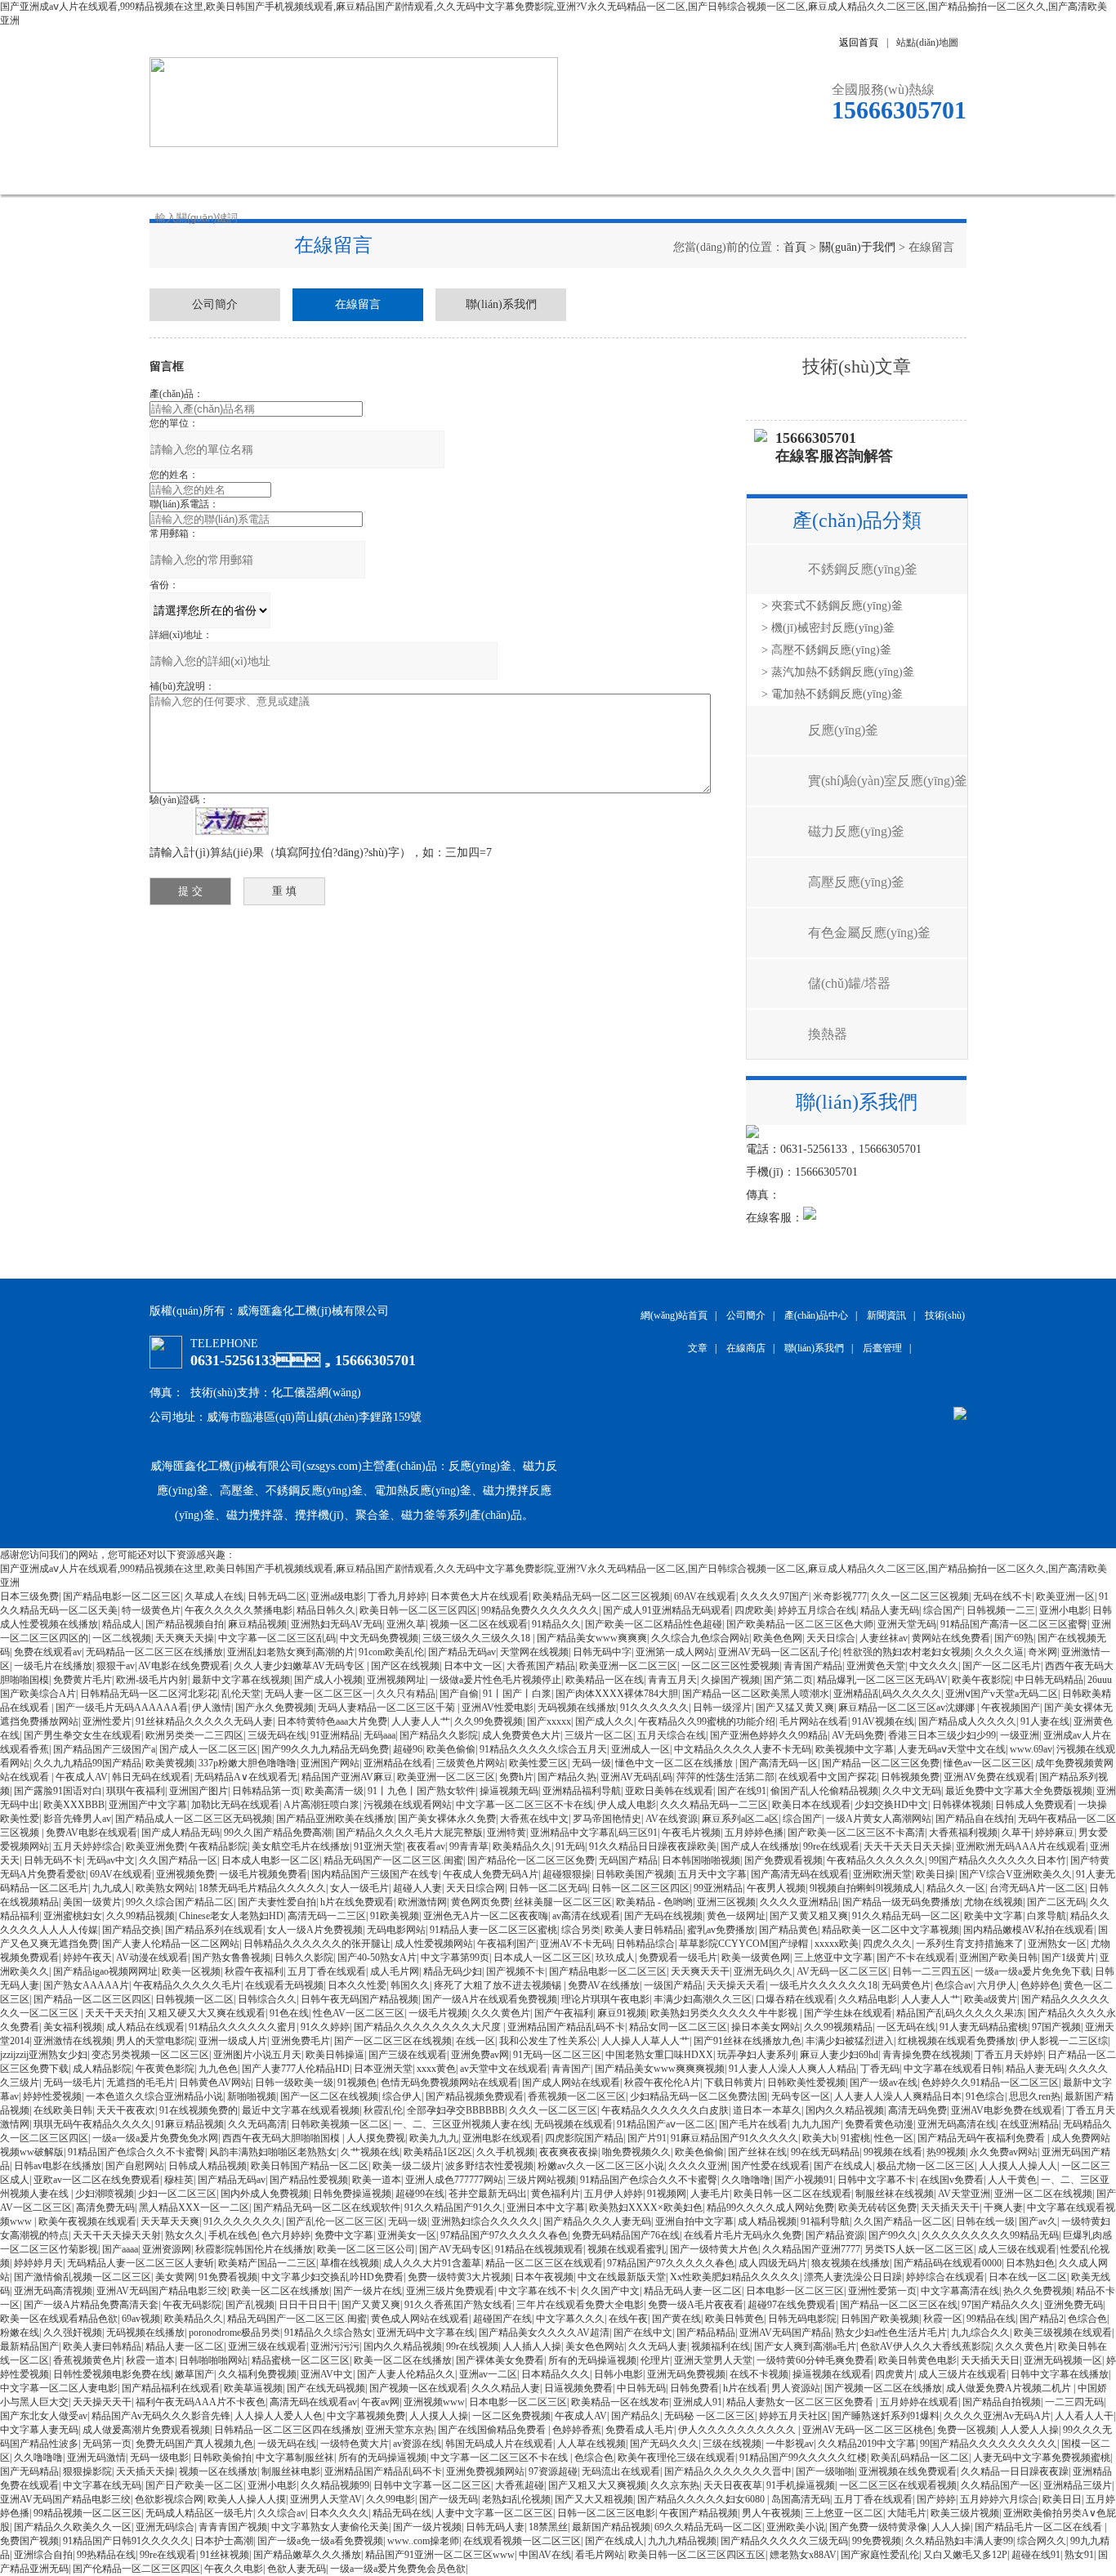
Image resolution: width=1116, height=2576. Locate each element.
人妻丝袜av (884, 1638)
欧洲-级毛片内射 (152, 1680)
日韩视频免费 (910, 1777)
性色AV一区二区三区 (359, 2013)
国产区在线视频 (405, 1666)
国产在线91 (742, 1791)
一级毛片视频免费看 (263, 1874)
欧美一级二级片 (407, 2166)
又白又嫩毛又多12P (965, 2555)
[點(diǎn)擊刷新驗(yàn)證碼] (232, 821)
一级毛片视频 (438, 2013)
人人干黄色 (1012, 2180)
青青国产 (571, 2069)
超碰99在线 (420, 2194)
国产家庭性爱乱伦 (880, 2555)
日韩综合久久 (267, 1999)
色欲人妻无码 (297, 2569)
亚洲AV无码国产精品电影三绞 (162, 2291)
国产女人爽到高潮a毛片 (805, 2346)
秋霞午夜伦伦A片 (662, 2083)
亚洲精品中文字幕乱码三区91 (594, 1833)
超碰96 (408, 1749)
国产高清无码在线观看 (800, 1874)
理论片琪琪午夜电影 (605, 1999)
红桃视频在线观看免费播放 (957, 2041)
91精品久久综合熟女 (328, 2333)
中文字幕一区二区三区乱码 (277, 1638)
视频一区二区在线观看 (479, 1624)
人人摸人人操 (439, 2416)
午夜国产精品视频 (699, 2513)
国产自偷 (459, 1694)
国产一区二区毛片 (1002, 1666)
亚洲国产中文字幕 (148, 1805)
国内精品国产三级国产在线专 (375, 1874)
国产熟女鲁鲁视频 (231, 1958)
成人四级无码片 (773, 2263)
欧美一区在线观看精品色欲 (59, 2319)
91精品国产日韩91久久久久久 (127, 2541)
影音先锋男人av (77, 1819)
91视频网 (667, 2194)
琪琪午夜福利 (136, 1791)
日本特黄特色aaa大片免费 (332, 1721)
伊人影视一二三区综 (1064, 2041)
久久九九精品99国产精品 (87, 1763)
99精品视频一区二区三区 (87, 2513)
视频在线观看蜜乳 (627, 2249)
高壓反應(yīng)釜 (856, 882)
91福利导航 (825, 2221)
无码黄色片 (906, 1985)
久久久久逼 (999, 1652)
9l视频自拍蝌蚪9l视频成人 (866, 1888)
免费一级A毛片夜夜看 (696, 2305)
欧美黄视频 (170, 1763)
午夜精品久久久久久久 (876, 1860)
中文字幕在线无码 (102, 2485)
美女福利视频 (73, 2027)
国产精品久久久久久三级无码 (784, 2541)
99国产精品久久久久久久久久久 (989, 2444)
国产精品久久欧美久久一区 (73, 2527)
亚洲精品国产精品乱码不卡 (566, 2027)
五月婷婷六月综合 (999, 2499)
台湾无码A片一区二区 (1037, 1888)
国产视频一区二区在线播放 (883, 2388)
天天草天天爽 (170, 2221)
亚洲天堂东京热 (400, 2430)
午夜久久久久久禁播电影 (239, 1610)
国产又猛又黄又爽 (795, 1708)
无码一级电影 (159, 2458)
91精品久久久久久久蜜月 (243, 2027)
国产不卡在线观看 (916, 1958)
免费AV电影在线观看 (92, 1833)
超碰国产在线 (502, 2319)
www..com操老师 (423, 2541)
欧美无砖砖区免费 (877, 2208)
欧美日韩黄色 (734, 2319)
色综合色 (1087, 2319)
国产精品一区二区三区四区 (92, 1999)
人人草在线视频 (591, 2444)
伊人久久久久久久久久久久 (738, 2430)
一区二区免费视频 (511, 2416)
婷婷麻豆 (1055, 1833)
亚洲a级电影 (337, 1596)
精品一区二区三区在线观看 (544, 2263)
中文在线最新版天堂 (622, 2277)
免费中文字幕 (344, 2235)
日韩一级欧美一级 (294, 2083)
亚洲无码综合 (165, 2527)
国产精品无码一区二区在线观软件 (327, 2208)
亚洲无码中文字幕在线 (426, 2333)
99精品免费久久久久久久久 (540, 1610)
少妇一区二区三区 (177, 2194)
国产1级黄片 (1069, 1958)
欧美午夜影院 (981, 1680)
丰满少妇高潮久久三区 (703, 1999)
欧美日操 (935, 1874)
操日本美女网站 (766, 2027)
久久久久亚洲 (698, 2166)
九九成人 (112, 1888)
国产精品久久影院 (439, 1735)
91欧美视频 (395, 1916)
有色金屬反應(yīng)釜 (869, 933)
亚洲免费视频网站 (485, 2471)
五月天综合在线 (672, 1735)
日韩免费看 (694, 2388)
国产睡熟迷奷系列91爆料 (886, 2416)
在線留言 (766, 170)
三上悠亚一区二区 (844, 2513)
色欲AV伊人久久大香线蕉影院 (926, 2346)
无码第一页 (107, 2444)
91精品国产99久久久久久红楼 (803, 2458)
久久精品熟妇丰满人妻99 (959, 2541)
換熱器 (828, 1034)
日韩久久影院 (304, 1958)
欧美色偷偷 (451, 1749)
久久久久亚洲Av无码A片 (997, 2416)
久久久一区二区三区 (553, 2110)
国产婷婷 (936, 2499)
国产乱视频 (250, 2305)
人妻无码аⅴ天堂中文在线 (952, 1749)
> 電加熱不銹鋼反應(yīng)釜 (832, 694)
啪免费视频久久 (636, 2152)
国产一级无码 (449, 2499)
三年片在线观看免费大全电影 (580, 2305)
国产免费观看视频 (783, 1860)
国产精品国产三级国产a (104, 1749)
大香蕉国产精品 (541, 1666)
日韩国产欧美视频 (880, 2319)
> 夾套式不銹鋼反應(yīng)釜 (832, 606)
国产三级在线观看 (408, 2055)
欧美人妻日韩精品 (644, 1930)
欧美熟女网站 (165, 1888)
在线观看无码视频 (284, 1985)
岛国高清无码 (801, 2499)
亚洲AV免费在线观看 (989, 1777)
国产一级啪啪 (825, 2471)
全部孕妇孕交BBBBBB (456, 2110)
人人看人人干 (1084, 2416)
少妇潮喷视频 (105, 2194)
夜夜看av (426, 1846)
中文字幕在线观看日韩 (953, 2069)
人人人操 (951, 2527)
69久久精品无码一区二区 (708, 2527)
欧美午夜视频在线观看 (87, 2221)
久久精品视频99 (335, 2485)
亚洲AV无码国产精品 (785, 2333)
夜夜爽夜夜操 (569, 2152)
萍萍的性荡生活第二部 (725, 1777)
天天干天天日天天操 (908, 1846)
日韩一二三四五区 (931, 1971)
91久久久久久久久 (243, 2221)
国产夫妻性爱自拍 (277, 1902)
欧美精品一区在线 (605, 1680)
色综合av (954, 1985)
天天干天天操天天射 (117, 2235)
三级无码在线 (277, 1735)
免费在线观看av (48, 1652)
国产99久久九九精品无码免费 (325, 1749)
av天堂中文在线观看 (504, 2069)
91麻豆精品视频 (190, 2124)
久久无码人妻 (658, 2346)
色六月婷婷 (286, 2235)
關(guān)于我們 (857, 247)
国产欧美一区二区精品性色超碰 (654, 1624)
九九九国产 (816, 2124)
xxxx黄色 (436, 2069)
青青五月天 (672, 1680)
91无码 (570, 1846)
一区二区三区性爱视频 (730, 1666)
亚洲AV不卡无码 (576, 1944)
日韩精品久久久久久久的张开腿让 (317, 1944)
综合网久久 (1042, 2541)
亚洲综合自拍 (43, 2555)
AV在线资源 (672, 1819)
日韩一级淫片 (722, 1708)
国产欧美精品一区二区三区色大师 (800, 1624)
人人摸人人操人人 (1018, 2166)
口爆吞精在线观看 (795, 1999)
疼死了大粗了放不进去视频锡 (499, 1985)
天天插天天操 (145, 2471)
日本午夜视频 (544, 2277)
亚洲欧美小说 (796, 2527)
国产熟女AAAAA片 (86, 1985)
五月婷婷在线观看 (919, 2402)
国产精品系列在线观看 (214, 1930)
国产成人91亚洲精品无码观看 (667, 1610)
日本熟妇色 (1030, 2263)
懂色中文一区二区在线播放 (675, 1763)
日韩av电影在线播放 (58, 2166)
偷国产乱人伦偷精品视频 (824, 1791)
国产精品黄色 (788, 1930)
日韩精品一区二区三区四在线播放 (288, 2430)
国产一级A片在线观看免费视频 (490, 1999)
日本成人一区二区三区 (542, 1958)
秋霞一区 (943, 2319)
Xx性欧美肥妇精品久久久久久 (735, 2277)
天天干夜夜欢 (126, 2110)
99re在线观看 (831, 1846)
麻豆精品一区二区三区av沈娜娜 (908, 1708)
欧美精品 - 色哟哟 (654, 1902)
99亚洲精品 (718, 1888)
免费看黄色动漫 (879, 2124)
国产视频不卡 (516, 1971)
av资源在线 (417, 2444)
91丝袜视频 (225, 2555)
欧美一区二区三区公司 (366, 2249)
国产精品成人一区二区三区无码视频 (194, 1819)
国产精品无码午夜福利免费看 (982, 2138)
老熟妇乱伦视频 (516, 2499)
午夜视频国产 (1011, 1708)
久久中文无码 (912, 1791)
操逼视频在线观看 (832, 2374)
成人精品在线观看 (145, 2027)
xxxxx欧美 (837, 1944)
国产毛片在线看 (753, 2124)
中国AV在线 (545, 2555)
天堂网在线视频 (534, 1652)
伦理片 (655, 2360)
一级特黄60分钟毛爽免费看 (815, 2360)
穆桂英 (179, 2180)
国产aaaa (120, 2249)
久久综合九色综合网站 (700, 1638)
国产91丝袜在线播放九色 (748, 2041)
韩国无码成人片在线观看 (499, 2444)
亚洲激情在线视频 (73, 2041)
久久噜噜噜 (746, 2180)
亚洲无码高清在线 (957, 2124)
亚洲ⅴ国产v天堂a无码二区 (1002, 1694)
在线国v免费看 (952, 2180)
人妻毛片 (710, 2194)
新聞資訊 (498, 170)
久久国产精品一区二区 (903, 2221)
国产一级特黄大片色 (714, 2249)
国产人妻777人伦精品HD (296, 2069)
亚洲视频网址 (396, 1680)
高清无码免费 (917, 2110)
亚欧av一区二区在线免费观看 (97, 2180)
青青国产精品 (813, 1666)
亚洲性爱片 (107, 1721)
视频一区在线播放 (218, 2471)
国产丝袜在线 (757, 2152)
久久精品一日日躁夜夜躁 (1015, 2471)
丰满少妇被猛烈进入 (850, 2041)
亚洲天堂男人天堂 (713, 2360)
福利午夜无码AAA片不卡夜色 (201, 2402)
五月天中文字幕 (712, 1874)
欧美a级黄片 (991, 1999)
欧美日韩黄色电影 (917, 2360)
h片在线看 (745, 2388)
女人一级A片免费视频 (315, 1930)
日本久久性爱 (357, 1985)
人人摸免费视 (376, 2138)
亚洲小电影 (1064, 1610)
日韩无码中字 (602, 1652)
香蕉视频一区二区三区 (577, 2096)
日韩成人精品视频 (208, 2166)
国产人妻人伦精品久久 (406, 2374)
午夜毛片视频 (691, 1833)
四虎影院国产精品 (584, 2138)
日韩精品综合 (645, 1944)
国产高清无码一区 (779, 1763)
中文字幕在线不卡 (538, 2291)
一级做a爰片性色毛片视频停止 (496, 1680)
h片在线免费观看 (357, 1902)
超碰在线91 (1036, 2555)
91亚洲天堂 (378, 1846)
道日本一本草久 (767, 2110)
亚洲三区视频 (726, 1902)
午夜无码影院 (192, 2305)
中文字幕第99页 (455, 1958)
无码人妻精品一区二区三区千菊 (388, 1708)
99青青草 (469, 1846)
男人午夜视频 (771, 2513)
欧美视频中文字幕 (855, 1749)
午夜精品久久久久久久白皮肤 (665, 2110)
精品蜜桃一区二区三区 (301, 2360)
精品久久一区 (956, 1888)
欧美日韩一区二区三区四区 (418, 1610)
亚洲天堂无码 (907, 1624)
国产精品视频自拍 (185, 1624)
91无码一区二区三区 (557, 2055)
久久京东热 (675, 2485)
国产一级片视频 (427, 2527)
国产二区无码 (1056, 1902)
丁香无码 (880, 2069)
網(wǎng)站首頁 (207, 170)
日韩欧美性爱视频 (806, 2083)
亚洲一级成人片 (233, 2041)
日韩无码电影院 (802, 2319)
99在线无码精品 (825, 2152)
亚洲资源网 (167, 2249)
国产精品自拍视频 (1002, 2402)
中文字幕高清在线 (960, 2291)
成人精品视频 (767, 2221)
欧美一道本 (377, 2180)
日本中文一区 (473, 1666)
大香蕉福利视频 (963, 1833)
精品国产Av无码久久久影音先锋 (161, 2416)
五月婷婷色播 (754, 1833)
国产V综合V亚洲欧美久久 (1016, 1874)
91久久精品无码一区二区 (906, 1916)
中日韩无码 (641, 2388)
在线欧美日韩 (63, 2110)
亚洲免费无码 (1074, 2305)
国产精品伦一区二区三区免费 (531, 1860)
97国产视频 (1056, 2027)
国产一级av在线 (884, 2083)
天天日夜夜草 (733, 2485)
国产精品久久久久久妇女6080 (702, 2499)
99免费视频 (877, 2541)
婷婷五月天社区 (793, 2416)
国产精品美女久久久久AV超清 (544, 2333)
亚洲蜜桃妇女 (73, 1916)
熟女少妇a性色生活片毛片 (891, 2333)
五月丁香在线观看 (327, 1971)
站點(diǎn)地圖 (927, 42)
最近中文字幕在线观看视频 (301, 2110)
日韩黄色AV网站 (215, 2083)
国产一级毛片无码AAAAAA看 (122, 1708)
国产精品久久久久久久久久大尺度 (429, 2027)
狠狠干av (116, 1666)
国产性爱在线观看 (770, 2166)
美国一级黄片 (92, 1902)
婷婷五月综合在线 (817, 1610)
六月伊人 (997, 1985)
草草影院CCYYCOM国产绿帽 (745, 1944)
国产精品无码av (462, 1652)
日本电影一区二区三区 (795, 2291)
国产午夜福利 (564, 2013)
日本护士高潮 (224, 2541)
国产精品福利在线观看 (171, 2388)
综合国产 (943, 1610)
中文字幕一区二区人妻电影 (59, 2388)
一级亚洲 (1020, 1735)
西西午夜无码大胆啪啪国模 (282, 2138)
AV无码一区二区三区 (842, 1971)
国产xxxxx (549, 1721)
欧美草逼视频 (253, 2388)
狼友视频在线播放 (850, 2263)
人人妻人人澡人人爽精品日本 (898, 2096)
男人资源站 (796, 2388)
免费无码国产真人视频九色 (194, 2444)
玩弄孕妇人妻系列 (757, 2055)
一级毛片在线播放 (53, 1666)
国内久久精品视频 (845, 2110)
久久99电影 (391, 2499)
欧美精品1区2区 (438, 2152)
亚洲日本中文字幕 (546, 2208)
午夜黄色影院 (165, 2069)
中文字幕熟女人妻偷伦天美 (330, 2527)
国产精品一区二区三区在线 (899, 2305)
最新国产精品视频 (611, 2527)
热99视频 (946, 2152)
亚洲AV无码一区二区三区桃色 (868, 2430)
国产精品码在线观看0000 (948, 2263)
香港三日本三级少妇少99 (942, 1735)
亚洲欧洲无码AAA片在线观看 (1021, 1846)
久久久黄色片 (501, 2013)
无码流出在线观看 (621, 2471)
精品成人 (122, 1624)
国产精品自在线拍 (975, 1819)
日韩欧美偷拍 (222, 2458)
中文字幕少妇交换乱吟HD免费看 (333, 2277)
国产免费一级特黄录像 (878, 2527)
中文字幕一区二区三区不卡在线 (525, 1805)
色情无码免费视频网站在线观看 (449, 2083)
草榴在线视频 (350, 2263)
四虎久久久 (887, 1944)
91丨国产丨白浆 (517, 1694)
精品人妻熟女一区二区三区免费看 (801, 2402)
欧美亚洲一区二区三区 (628, 1666)
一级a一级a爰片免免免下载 (1033, 1971)
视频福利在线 (721, 2346)
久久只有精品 (406, 1694)
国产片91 (647, 2138)
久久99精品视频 (141, 1916)
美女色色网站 (595, 2346)
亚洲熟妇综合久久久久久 (485, 2221)
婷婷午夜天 (87, 1958)
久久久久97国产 (775, 1596)
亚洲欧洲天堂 (882, 1874)
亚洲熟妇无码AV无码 (337, 1624)
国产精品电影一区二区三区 (122, 1596)
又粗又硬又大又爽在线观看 (207, 2013)
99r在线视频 (472, 2346)
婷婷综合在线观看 (945, 2277)
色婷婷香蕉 (577, 2430)
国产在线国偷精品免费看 (493, 2430)
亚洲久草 (406, 1624)
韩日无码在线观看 (151, 1777)
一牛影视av (790, 2444)
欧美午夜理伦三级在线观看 (676, 2458)
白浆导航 (1047, 1916)
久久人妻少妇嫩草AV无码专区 (300, 1666)
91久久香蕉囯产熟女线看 (458, 2305)
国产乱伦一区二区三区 (335, 2221)
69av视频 (141, 2319)
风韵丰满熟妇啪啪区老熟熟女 (273, 2152)
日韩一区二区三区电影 (606, 2513)
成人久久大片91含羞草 (432, 2263)
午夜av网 (380, 2402)
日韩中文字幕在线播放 (1060, 2374)
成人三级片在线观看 (962, 2374)
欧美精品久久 (522, 1846)
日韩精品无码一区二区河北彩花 (149, 1694)
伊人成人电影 (627, 1805)
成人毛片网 (395, 1971)
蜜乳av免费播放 (721, 1930)
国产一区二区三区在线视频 (393, 2041)
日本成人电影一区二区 (270, 1860)
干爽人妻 (1003, 2208)
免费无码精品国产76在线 (626, 2235)
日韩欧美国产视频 (635, 1874)
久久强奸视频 (73, 2333)
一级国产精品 (673, 1985)
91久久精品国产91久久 (453, 2208)
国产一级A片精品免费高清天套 (91, 2305)
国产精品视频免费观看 (475, 2096)
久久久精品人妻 (506, 2388)
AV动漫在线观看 (152, 1958)
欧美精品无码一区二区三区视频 (601, 1596)
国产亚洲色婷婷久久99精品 (769, 1735)
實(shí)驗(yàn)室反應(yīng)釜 (888, 781)
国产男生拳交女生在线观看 (83, 1735)
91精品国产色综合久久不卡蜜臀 (136, 2152)
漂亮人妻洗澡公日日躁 (853, 2277)
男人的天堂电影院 (155, 2041)
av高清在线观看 (586, 1916)
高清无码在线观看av (313, 2402)
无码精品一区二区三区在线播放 (154, 1652)
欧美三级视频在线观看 (1063, 2333)
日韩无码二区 (277, 1596)
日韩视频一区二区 (194, 1999)
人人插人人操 (532, 2346)
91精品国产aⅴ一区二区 (666, 2124)
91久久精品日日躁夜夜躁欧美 (653, 1846)
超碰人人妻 (417, 1888)
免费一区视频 (966, 2430)
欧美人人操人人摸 (247, 2499)
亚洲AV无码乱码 (636, 1777)
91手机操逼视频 (801, 2485)
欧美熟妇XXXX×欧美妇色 (646, 2208)
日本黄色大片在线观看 (480, 1596)
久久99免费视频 (489, 1721)
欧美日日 (1062, 2499)
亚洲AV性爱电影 (498, 1708)
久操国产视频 (730, 1680)
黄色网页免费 (480, 1902)
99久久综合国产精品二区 (180, 1902)
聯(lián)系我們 (861, 170)
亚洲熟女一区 (1057, 1944)
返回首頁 (859, 42)
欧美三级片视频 (965, 2513)
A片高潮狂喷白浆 (321, 1805)
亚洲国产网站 (330, 1763)
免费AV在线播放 (604, 1985)
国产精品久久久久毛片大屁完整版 (409, 1833)
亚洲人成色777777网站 (454, 2180)
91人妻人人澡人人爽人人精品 (792, 2069)
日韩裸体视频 (962, 1805)
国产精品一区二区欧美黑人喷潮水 (756, 1694)
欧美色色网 (778, 1638)
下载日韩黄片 (734, 2083)
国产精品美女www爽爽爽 (592, 1638)
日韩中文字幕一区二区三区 (432, 2485)
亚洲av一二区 (488, 2374)
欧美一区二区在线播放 (280, 2291)
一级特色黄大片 (355, 2444)
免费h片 (516, 1777)
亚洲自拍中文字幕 (694, 2221)
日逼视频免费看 (578, 2388)
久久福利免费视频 (257, 2374)
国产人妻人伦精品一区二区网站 (171, 1944)
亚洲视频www (434, 2402)
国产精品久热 (567, 1777)
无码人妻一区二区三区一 (319, 1694)
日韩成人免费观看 (1034, 1805)
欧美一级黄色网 (756, 1958)
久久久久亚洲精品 (799, 1902)
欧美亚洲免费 (155, 1846)
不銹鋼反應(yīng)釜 (863, 569)
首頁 (795, 247)
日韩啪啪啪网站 (213, 2360)
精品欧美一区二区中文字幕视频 (891, 1930)
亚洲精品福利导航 (582, 1791)
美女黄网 (175, 2277)
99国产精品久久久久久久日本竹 (998, 1860)
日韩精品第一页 (266, 1791)
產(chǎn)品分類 (857, 520)
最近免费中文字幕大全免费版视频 (1019, 1791)
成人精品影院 (102, 2069)
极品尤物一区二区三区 (926, 2166)
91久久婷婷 (325, 2027)
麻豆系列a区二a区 (740, 1819)
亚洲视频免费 (185, 1874)
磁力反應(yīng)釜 (856, 831)
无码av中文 (111, 1860)
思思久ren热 (1035, 2096)
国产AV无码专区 (455, 2249)
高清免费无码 (105, 2208)
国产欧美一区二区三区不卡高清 (856, 1833)
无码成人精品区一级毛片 (199, 2513)
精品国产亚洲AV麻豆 (347, 1777)
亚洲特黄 (507, 1833)
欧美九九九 (434, 2138)
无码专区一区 (801, 2096)
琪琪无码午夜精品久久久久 (92, 2124)
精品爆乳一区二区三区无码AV (882, 1680)
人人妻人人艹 (421, 1721)
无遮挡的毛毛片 (141, 2083)
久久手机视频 (506, 2152)
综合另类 (581, 1930)
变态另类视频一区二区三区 (150, 2055)
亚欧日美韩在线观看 (669, 1791)
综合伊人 (402, 2096)
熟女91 (1079, 2555)
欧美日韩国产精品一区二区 (310, 2166)
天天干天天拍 (114, 2013)
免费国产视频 (29, 2541)
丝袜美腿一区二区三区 (563, 1902)
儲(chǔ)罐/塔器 (849, 983)
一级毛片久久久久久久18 (824, 1985)
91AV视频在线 (883, 1721)
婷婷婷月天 (38, 2263)
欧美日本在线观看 (811, 1805)
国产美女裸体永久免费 (447, 1819)
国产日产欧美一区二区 (194, 2485)
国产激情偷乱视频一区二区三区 (83, 2277)
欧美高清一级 (334, 1791)
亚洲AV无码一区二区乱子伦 (779, 1652)
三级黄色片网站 (471, 1763)
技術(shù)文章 (591, 170)
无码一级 (591, 1763)
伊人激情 (212, 1708)
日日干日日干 (308, 2305)
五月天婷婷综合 (87, 1846)
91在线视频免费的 (199, 2110)
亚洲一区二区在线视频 (1043, 2194)
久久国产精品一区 (178, 1860)
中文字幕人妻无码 (39, 2430)
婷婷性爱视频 (52, 2096)
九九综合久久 (980, 2333)
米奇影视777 (840, 1596)
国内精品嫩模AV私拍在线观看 (1029, 1930)
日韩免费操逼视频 (352, 2194)
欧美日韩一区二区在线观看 (792, 2194)
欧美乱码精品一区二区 (920, 2458)
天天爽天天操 (185, 1638)
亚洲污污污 (335, 2346)
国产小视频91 (804, 2180)
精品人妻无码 (890, 1610)
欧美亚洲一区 (1065, 1596)
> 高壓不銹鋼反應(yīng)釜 (826, 650)
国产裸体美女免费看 (500, 2360)
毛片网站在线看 (814, 1721)
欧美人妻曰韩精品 (102, 2346)
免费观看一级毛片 (678, 1958)
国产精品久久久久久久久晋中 (728, 2471)
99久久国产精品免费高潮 (278, 1833)
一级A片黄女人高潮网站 (879, 1819)
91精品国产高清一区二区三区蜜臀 (1014, 1624)
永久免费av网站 (1004, 2152)
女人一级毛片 (359, 1888)
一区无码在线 (906, 2027)
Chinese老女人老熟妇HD (231, 1916)
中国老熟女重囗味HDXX (659, 2055)
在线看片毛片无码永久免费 (743, 2235)
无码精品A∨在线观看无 (246, 1777)
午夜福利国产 (507, 1944)
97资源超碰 (553, 2471)
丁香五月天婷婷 (1009, 2055)
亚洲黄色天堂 (876, 1666)
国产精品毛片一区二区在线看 (1040, 2527)
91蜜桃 (855, 2138)
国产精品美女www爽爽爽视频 (660, 2069)
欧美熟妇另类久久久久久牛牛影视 (725, 2013)
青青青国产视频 (233, 2527)
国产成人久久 (605, 1721)
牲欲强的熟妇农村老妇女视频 (907, 1652)
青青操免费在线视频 (926, 2055)
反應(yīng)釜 (843, 730)
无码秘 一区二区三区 (710, 2416)
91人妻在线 (1045, 1721)
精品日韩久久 (326, 1610)
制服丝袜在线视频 (895, 2194)
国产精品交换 (132, 1930)
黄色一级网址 (736, 1916)
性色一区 (894, 2138)
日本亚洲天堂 (383, 2069)
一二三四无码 (1074, 2402)
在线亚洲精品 (1029, 2124)
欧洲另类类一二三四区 (194, 1735)
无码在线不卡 (1002, 1596)
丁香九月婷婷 (397, 1596)
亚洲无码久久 (763, 1971)
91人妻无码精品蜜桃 (984, 2027)
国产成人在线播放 (760, 1846)
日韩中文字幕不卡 (877, 2180)
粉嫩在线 (20, 2333)
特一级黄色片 (151, 1610)
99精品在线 (991, 2319)
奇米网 (1042, 1652)
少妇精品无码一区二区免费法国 (699, 2096)
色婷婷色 (1040, 1985)
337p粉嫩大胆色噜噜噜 (248, 1763)
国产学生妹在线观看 (848, 2013)
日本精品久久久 (556, 2374)
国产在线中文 (643, 2333)
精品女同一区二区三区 (678, 2027)
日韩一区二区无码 (548, 1888)
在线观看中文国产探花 (828, 1777)
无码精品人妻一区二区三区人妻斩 (141, 2263)
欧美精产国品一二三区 (267, 2263)
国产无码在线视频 (663, 1916)
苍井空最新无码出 (488, 2194)
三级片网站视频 (542, 2180)
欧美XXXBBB (74, 1805)
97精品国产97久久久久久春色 (504, 2235)
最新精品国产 (29, 2346)
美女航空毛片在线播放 (301, 1846)
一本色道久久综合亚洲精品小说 (154, 2096)
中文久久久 (934, 1666)
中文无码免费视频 (379, 1638)
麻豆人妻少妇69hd (839, 2055)
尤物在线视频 (993, 1902)
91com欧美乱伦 (391, 1652)
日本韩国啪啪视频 (701, 1860)
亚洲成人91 (698, 2402)
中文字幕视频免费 (366, 2416)
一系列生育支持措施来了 (970, 1944)
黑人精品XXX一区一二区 (194, 2208)
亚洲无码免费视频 (686, 2374)
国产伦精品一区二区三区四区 (136, 2569)
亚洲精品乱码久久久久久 (887, 1694)
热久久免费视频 (1038, 2291)
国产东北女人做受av (44, 2416)
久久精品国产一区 (1000, 2485)
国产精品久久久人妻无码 (597, 2221)
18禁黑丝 (548, 2527)
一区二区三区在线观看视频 (898, 2485)
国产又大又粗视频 (594, 2499)
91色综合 (985, 2096)
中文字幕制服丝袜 (295, 2458)
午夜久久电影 (234, 2569)
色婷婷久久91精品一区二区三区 (990, 2083)
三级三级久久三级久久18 (478, 1638)
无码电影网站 (396, 1930)
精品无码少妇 (453, 1971)
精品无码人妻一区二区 (693, 2291)
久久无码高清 (257, 2124)
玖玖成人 (615, 1958)
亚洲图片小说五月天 (257, 2055)
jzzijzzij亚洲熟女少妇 (44, 2055)
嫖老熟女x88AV (803, 2555)
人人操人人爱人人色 (279, 2416)
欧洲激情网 (422, 1902)
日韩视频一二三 (1001, 1610)
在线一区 (475, 2041)
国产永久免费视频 (275, 1708)
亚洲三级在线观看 (267, 2346)
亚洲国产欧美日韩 (998, 1958)
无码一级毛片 (73, 2083)
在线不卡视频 (759, 2374)
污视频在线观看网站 (408, 1805)
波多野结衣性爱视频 (489, 2166)
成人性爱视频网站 (434, 1944)
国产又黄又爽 (371, 2305)
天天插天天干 (950, 2208)
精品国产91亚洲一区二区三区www (440, 2555)
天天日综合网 (475, 1888)
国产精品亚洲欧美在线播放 (335, 1819)
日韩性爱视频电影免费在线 (112, 2374)
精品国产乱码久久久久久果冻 (960, 2013)
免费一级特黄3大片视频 (459, 2277)
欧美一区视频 (191, 1971)
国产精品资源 (835, 2235)
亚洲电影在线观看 (502, 2138)
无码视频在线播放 (577, 1708)
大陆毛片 (907, 2513)
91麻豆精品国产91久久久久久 (734, 2138)
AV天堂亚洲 (964, 2194)
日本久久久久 (339, 2513)
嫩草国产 (194, 2374)
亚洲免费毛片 (301, 2041)
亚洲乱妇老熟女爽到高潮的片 (291, 1652)
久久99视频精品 (838, 2027)
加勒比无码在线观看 (235, 1805)
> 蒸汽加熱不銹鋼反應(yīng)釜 (838, 672)
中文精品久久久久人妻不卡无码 (743, 1749)
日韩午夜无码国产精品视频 (359, 1999)
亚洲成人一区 (641, 1749)
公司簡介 (305, 170)
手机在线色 (233, 2235)
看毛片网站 (600, 2555)
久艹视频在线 (370, 2152)
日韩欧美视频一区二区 (340, 2124)
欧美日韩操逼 (335, 2055)
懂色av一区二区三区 (987, 1763)
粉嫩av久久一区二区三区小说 (601, 2166)
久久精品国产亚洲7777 (811, 2249)
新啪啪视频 (252, 2096)
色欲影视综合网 (169, 2499)
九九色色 (218, 2069)
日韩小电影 (618, 2374)
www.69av (1031, 1749)
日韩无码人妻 (495, 2527)
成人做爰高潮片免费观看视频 (146, 2430)
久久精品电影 (868, 1999)
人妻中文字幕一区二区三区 (494, 2513)
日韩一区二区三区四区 (641, 1888)
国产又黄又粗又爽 (809, 1916)
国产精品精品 (706, 2333)
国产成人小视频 (328, 1680)
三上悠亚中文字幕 (833, 1958)
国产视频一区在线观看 (418, 2388)
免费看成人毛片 (640, 2430)
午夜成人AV (82, 1777)
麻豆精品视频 (257, 1624)
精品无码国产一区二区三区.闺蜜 (393, 1860)
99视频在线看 (893, 2152)
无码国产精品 (628, 1860)
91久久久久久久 (654, 1708)
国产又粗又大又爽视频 (597, 2485)
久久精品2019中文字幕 (867, 2444)
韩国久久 (410, 1985)
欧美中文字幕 (993, 1916)
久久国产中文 (610, 2291)
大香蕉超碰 (520, 2485)
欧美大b (819, 2138)
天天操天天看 (736, 1985)
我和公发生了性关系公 (548, 2041)
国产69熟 (1014, 1638)
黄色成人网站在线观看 (420, 2319)
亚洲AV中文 (327, 2374)
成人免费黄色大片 (521, 1735)
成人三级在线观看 (1017, 2249)
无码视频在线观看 (574, 2124)
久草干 (1016, 1833)
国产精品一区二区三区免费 (881, 1763)
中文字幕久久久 (570, 2319)
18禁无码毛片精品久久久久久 (262, 1888)
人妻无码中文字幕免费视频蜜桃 (1042, 2458)
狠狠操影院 (87, 2471)
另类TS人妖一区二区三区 (919, 2249)
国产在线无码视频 (326, 2388)
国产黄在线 (676, 2319)
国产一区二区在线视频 (329, 2096)
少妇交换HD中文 (891, 1805)
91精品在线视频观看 (539, 2249)
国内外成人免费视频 (265, 2194)
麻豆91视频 (622, 2013)
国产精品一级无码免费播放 (901, 1902)
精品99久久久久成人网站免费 (770, 2208)
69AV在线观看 (705, 1596)
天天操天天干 (102, 2402)
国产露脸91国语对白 (58, 1791)
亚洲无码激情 (96, 2458)
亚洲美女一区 (407, 2235)
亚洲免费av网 (480, 2055)
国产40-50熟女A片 (377, 1958)
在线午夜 (628, 2319)
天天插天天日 (990, 2360)
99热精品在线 (106, 2555)
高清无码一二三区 (327, 1916)
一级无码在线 (287, 2444)
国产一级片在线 (368, 2291)
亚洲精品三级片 (1078, 2485)
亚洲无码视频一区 (1063, 2360)
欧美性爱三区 (538, 1763)
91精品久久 (556, 1624)
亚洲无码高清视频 (53, 2291)
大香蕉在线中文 (534, 1819)
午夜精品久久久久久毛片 (187, 1985)
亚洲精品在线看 (398, 1763)
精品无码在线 (402, 2513)
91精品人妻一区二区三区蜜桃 (493, 1930)
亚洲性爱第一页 (882, 2291)
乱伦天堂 (241, 1694)
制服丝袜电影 (291, 2471)
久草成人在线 (214, 1596)
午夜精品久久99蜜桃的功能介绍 (707, 1721)
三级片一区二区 (599, 1735)
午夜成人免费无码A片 (491, 1874)
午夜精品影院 (218, 1846)
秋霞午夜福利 (254, 1971)
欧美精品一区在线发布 (620, 2402)
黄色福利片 (556, 2194)
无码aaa (379, 1735)
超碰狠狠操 (567, 1874)
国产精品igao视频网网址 (105, 1971)
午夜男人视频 (776, 1888)
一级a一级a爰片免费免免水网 (155, 2138)
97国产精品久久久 (1001, 2305)
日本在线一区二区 (1028, 2277)
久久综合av (281, 2513)
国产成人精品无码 (181, 1833)
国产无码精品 (29, 2471)
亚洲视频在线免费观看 (908, 2471)
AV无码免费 (858, 1735)
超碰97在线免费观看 (792, 2305)
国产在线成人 (843, 2166)
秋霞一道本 (150, 2360)
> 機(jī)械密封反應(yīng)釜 (828, 628)
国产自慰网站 (135, 2166)
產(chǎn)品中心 (401, 170)
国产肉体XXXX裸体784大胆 (617, 1694)
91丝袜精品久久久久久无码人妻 (204, 1721)
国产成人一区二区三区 (208, 1749)
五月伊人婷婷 (614, 2194)
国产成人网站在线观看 (571, 2083)
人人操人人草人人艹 (645, 2041)
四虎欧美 (754, 1610)
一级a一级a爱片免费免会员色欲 (398, 2569)
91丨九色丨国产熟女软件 (422, 1791)
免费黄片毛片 (83, 1680)
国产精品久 (636, 2416)
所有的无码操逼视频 (592, 2360)
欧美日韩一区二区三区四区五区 (697, 2555)
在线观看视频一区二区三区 (522, 2541)
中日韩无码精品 (1049, 1680)
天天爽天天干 (700, 1971)
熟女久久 (185, 2235)
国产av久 (1038, 2221)
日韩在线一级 (985, 2221)
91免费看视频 (228, 2277)
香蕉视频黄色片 (87, 2360)
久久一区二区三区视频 (920, 1596)
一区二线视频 (122, 1638)
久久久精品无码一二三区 (714, 1805)
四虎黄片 (895, 2374)
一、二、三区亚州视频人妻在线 (462, 2124)
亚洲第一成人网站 (675, 1652)
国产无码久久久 (664, 2444)
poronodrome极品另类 (234, 2333)
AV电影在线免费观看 (184, 1666)
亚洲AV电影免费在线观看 (1007, 2110)
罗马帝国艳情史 (607, 1819)
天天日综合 (831, 1638)
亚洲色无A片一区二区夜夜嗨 (486, 1916)
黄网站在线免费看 (951, 1638)
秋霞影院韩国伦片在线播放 (254, 2249)
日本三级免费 (29, 1596)
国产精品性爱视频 (309, 2180)
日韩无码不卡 (53, 1860)
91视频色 (357, 2083)
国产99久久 (893, 2235)
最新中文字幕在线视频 (241, 1680)
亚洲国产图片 (199, 1791)
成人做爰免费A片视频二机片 (1010, 2388)
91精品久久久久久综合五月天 (543, 1749)
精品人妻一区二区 (185, 2346)
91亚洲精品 (335, 1735)
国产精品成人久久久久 (967, 1721)
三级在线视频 (732, 2444)
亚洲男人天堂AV (326, 2499)
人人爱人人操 (1029, 2430)
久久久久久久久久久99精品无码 (990, 2235)
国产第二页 (788, 1680)
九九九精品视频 (682, 2541)
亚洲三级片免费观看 (450, 2291)
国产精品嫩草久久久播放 (307, 2555)
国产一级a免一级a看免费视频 (320, 2541)
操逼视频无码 (509, 1791)
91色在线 (289, 2013)
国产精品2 (1042, 2319)
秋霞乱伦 (383, 2110)
